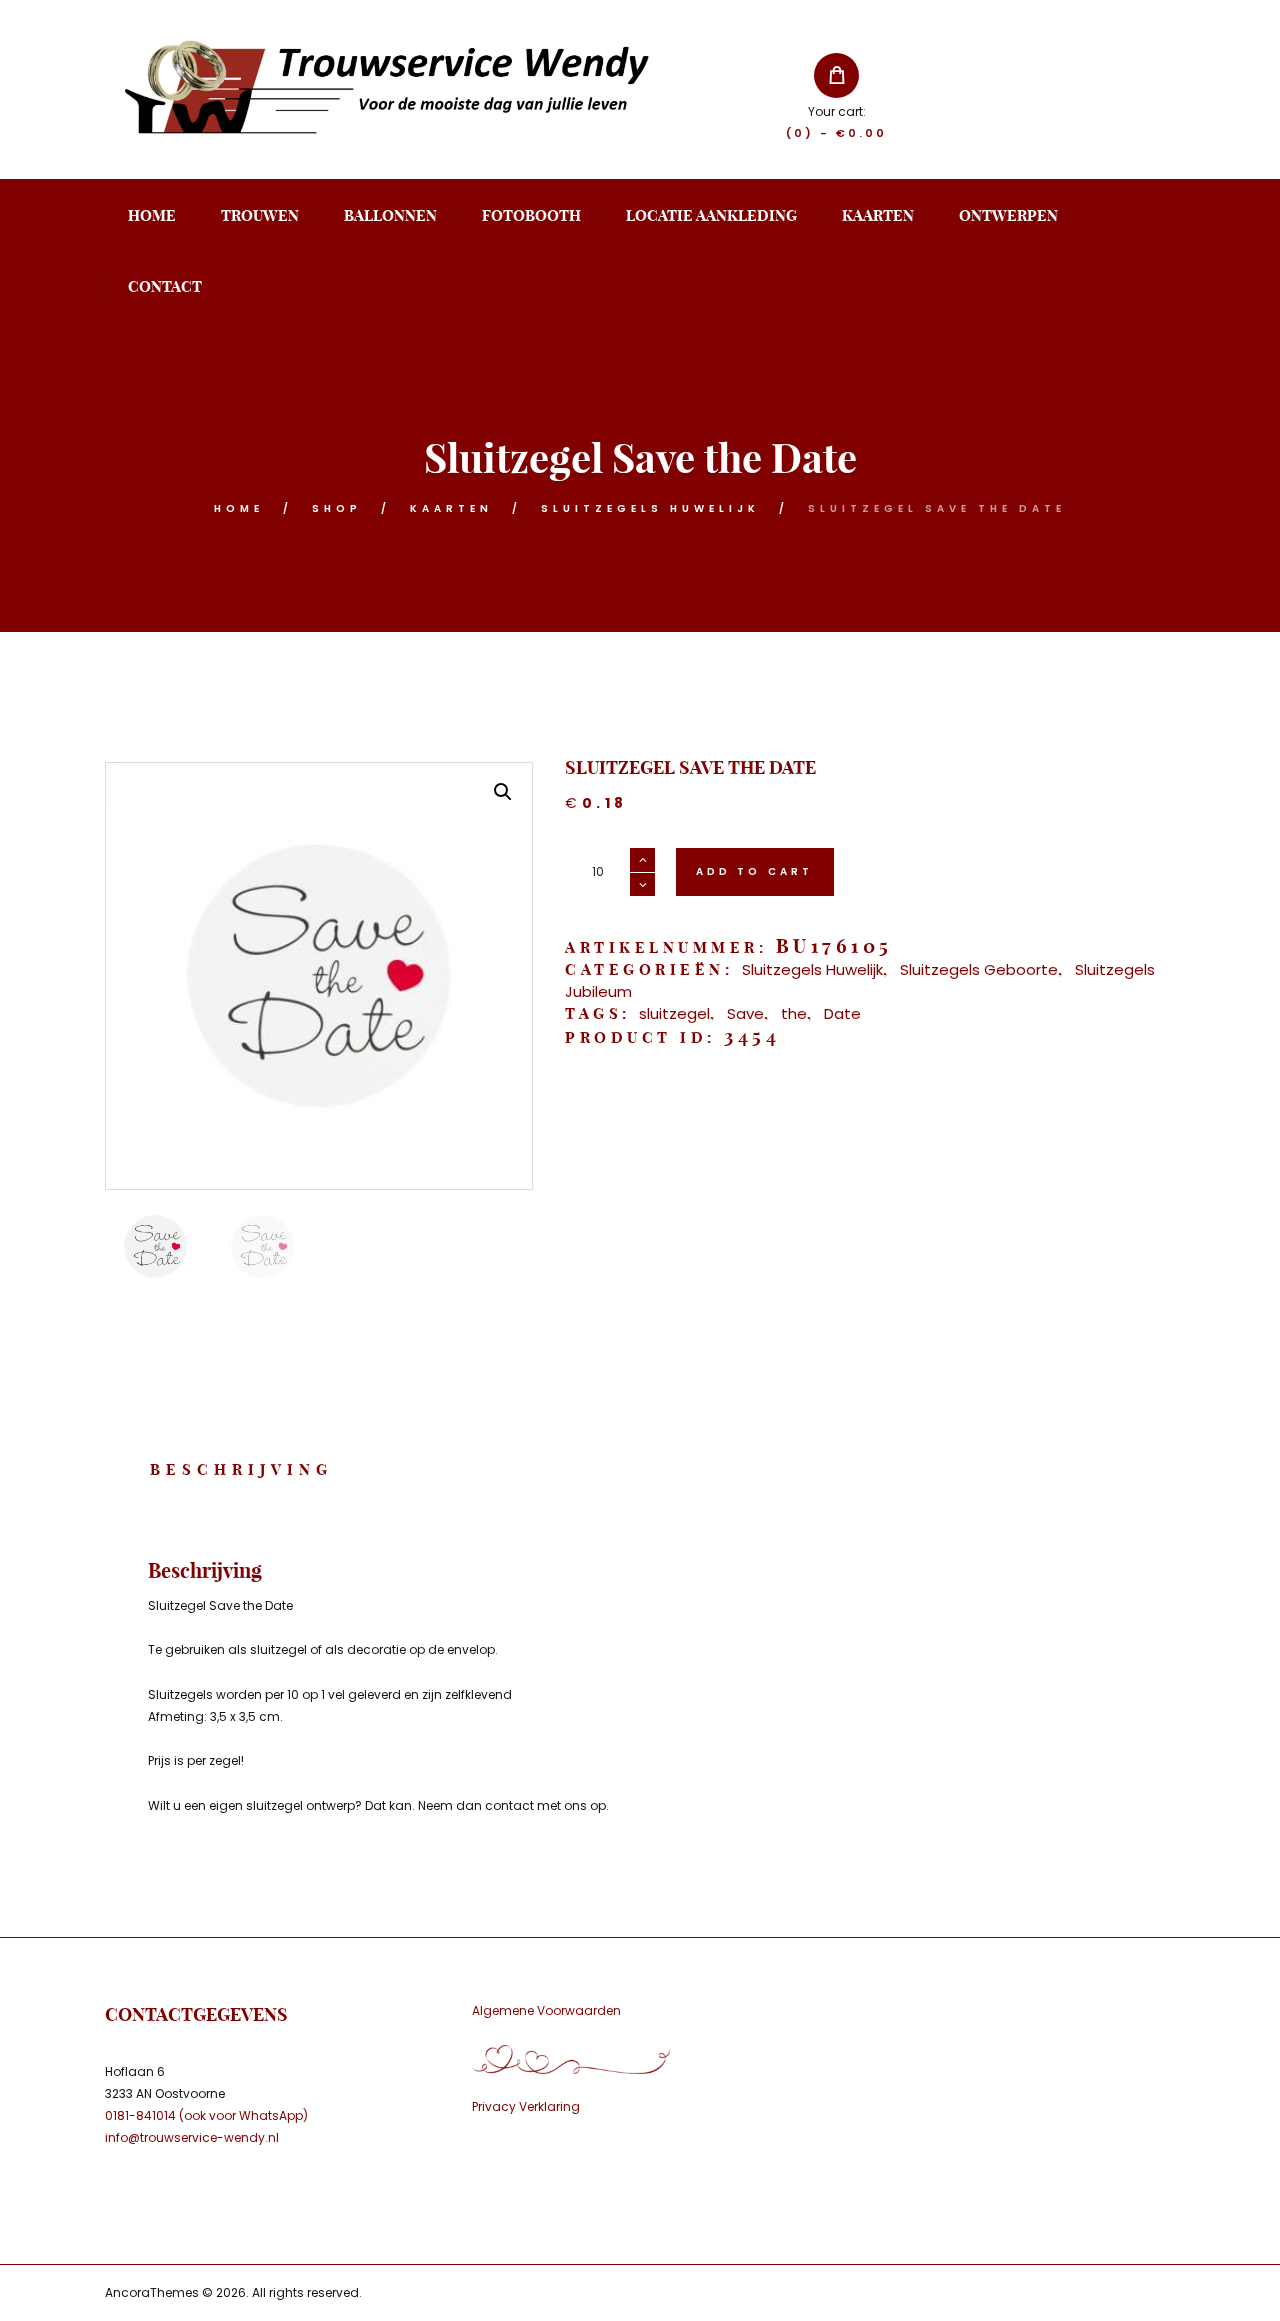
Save (745, 1013)
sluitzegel (674, 1013)
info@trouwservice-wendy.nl (192, 2137)
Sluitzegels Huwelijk (650, 508)
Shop (337, 508)
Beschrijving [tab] (241, 1469)
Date (842, 1013)
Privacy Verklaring (526, 2106)
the (794, 1013)
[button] (503, 792)
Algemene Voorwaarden (546, 2010)
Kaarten (451, 508)
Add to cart (755, 871)
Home (239, 508)
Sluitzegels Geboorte (979, 969)
